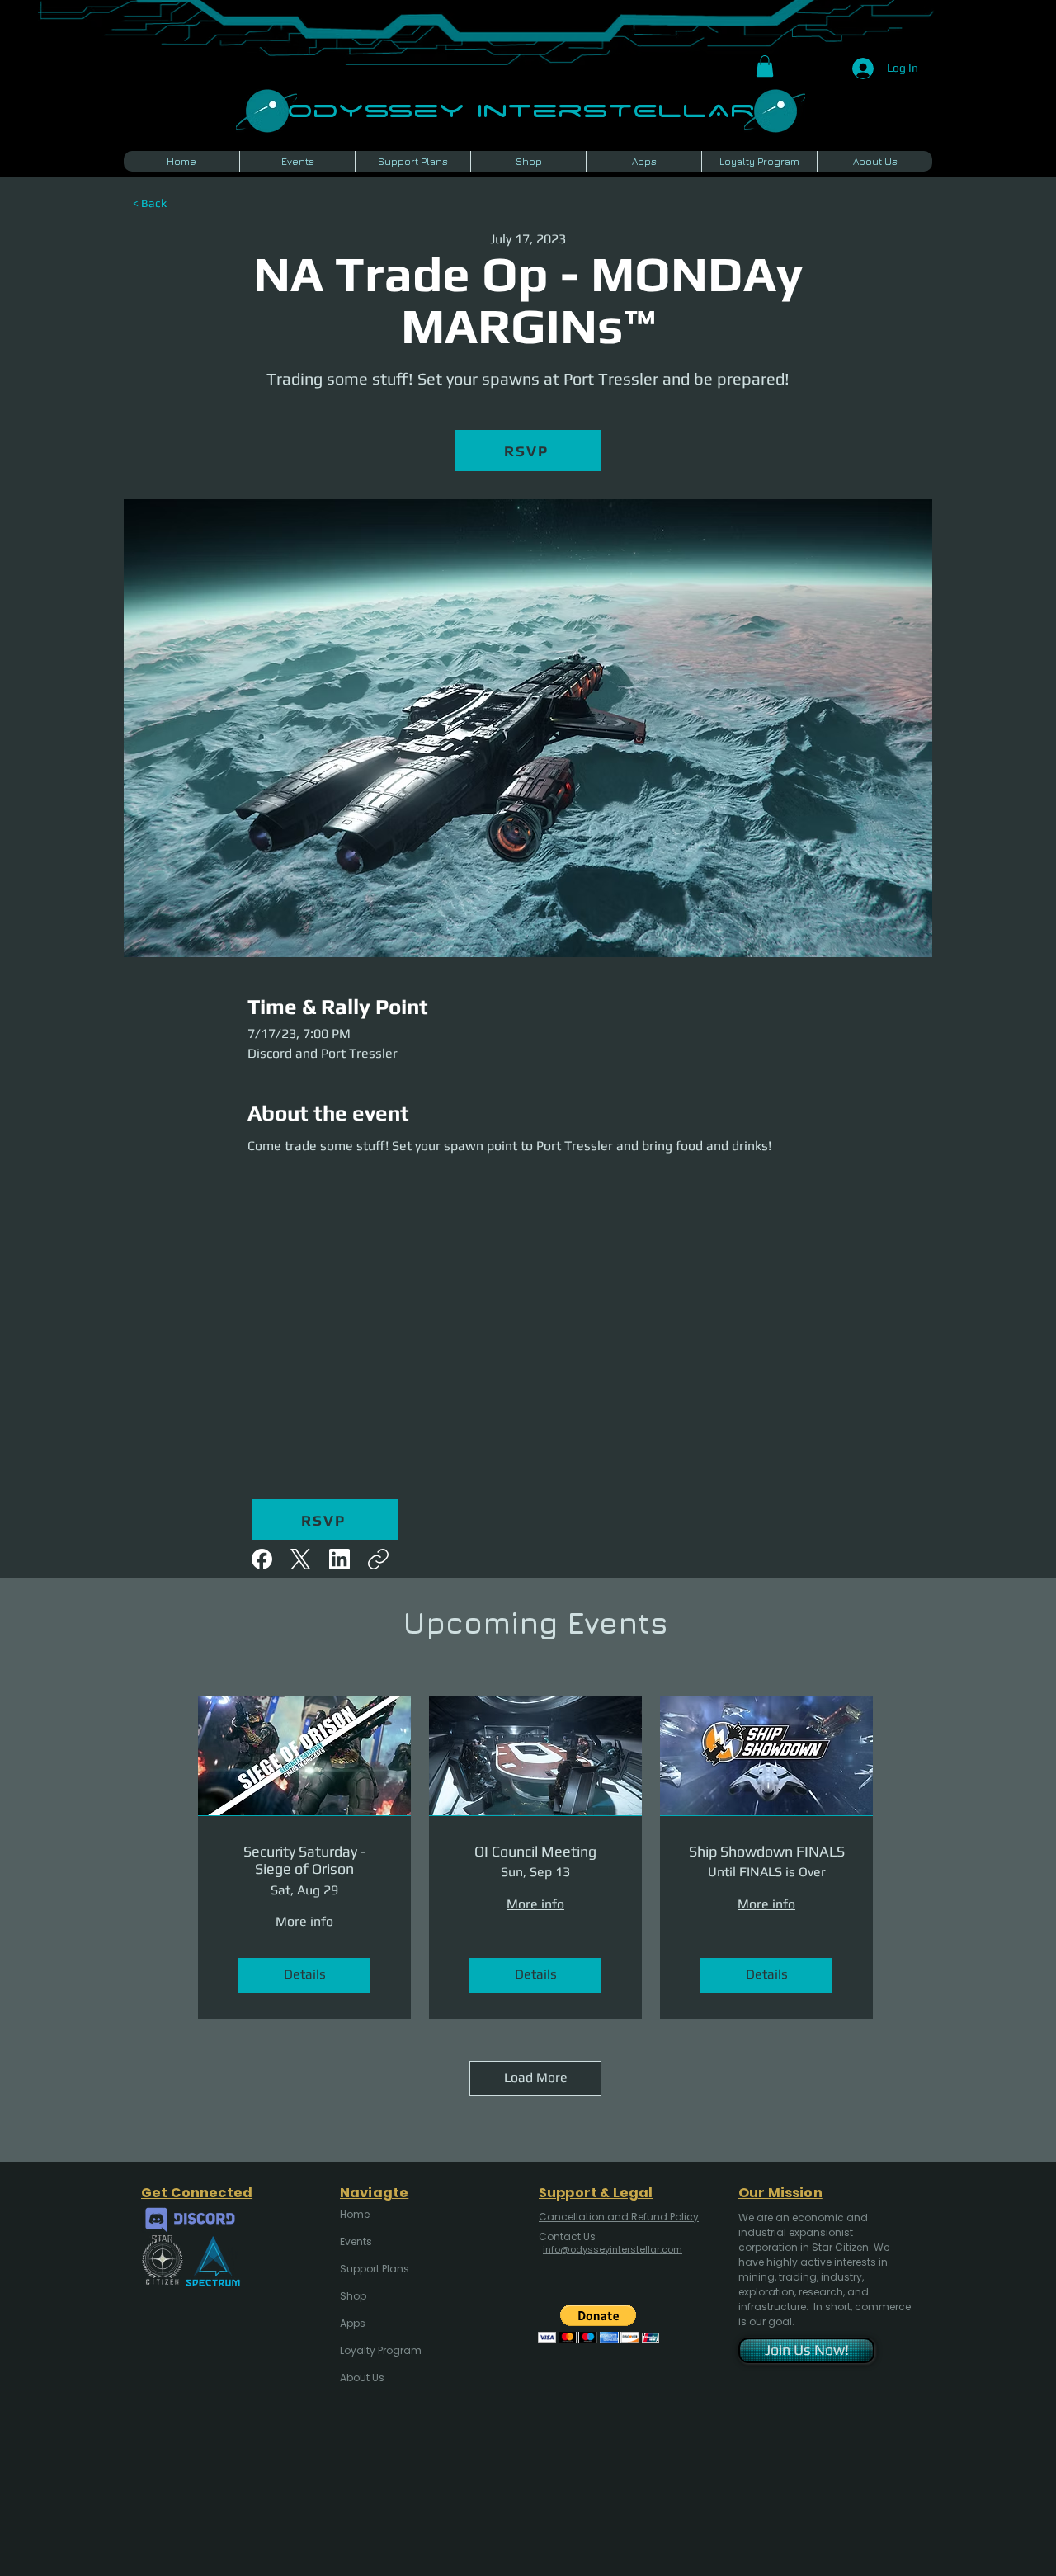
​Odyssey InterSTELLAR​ (521, 109)
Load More (536, 2077)
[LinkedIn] (339, 1559)
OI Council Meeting (535, 1851)
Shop (353, 2296)
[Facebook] (262, 1559)
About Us (362, 2378)
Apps (353, 2323)
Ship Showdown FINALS (767, 1851)
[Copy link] (378, 1559)
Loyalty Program (379, 2350)
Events (356, 2241)
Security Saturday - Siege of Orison (304, 1860)
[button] (765, 66)
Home (355, 2214)
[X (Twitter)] (301, 1559)
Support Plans (375, 2269)
